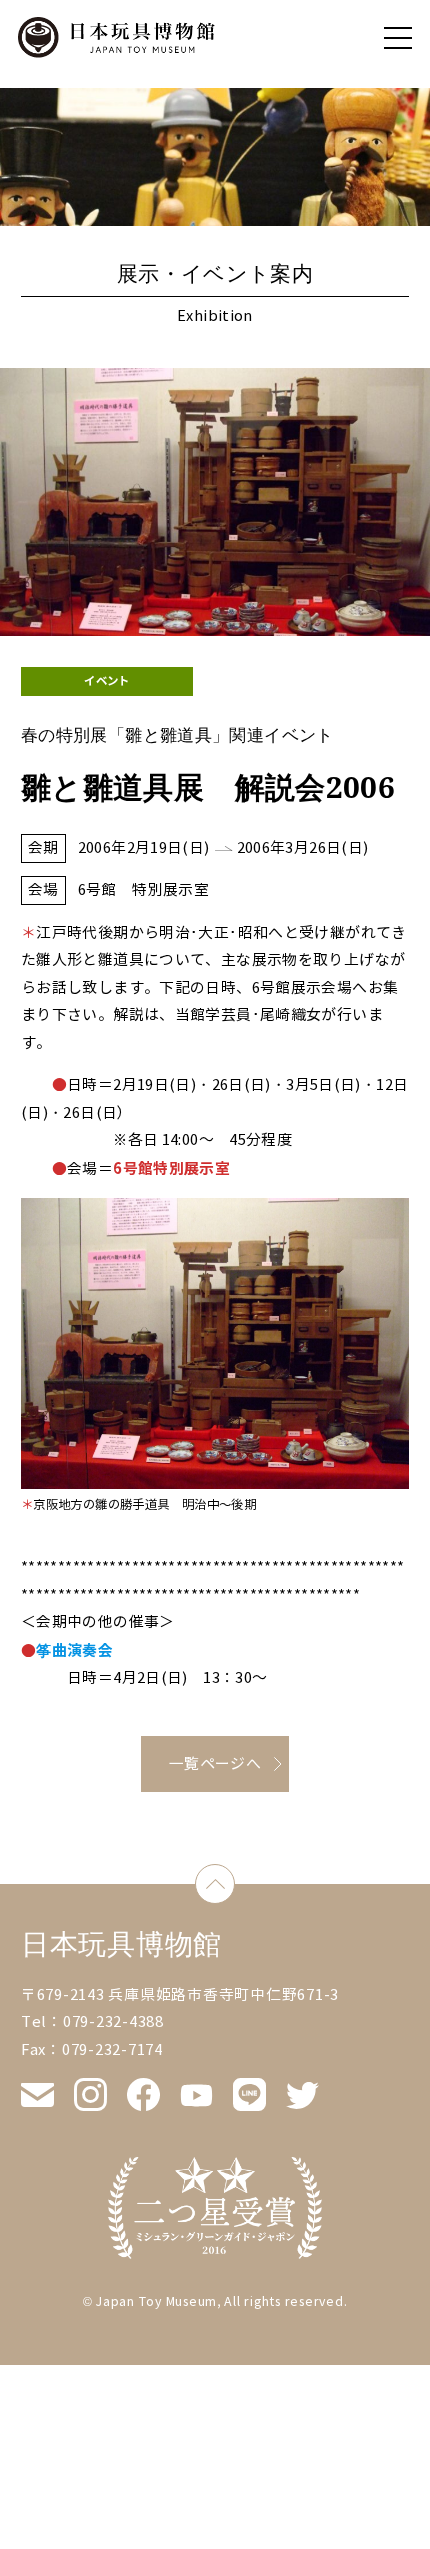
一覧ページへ (215, 1764)
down (234, 1878)
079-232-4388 (113, 2022)
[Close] (398, 38)
